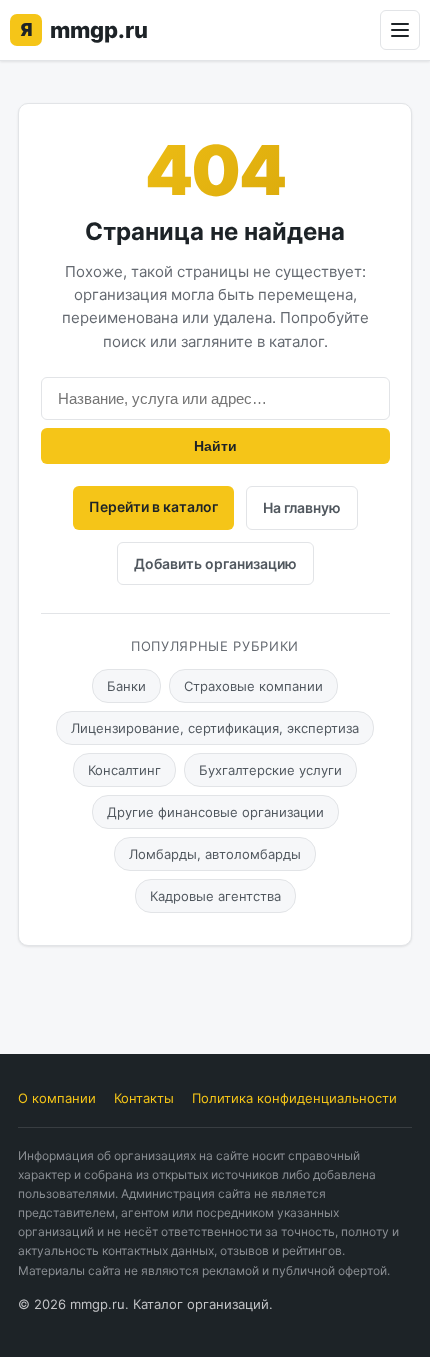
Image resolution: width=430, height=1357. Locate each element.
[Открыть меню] (400, 30)
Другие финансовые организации (215, 812)
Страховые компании (253, 686)
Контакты (144, 1098)
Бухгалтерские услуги (270, 770)
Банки (126, 686)
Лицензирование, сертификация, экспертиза (215, 728)
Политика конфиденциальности (294, 1098)
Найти (215, 446)
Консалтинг (124, 770)
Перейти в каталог (153, 506)
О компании (57, 1098)
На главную (302, 507)
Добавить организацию (215, 563)
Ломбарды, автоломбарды (215, 854)
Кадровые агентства (215, 896)
